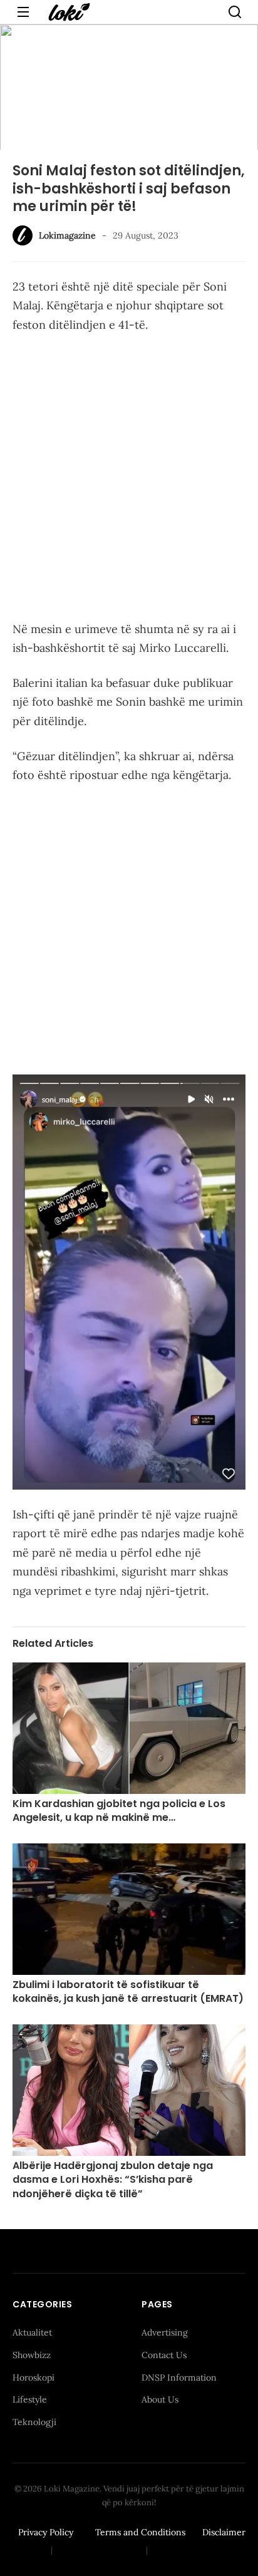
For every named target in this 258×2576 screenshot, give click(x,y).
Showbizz (32, 2355)
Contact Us (164, 2355)
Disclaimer (224, 2532)
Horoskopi (34, 2378)
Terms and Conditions (140, 2532)
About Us (160, 2399)
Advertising (165, 2332)
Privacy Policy (46, 2532)
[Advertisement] (129, 480)
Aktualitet (32, 2332)
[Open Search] (235, 12)
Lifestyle (30, 2399)
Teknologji (34, 2422)
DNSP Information (179, 2378)
